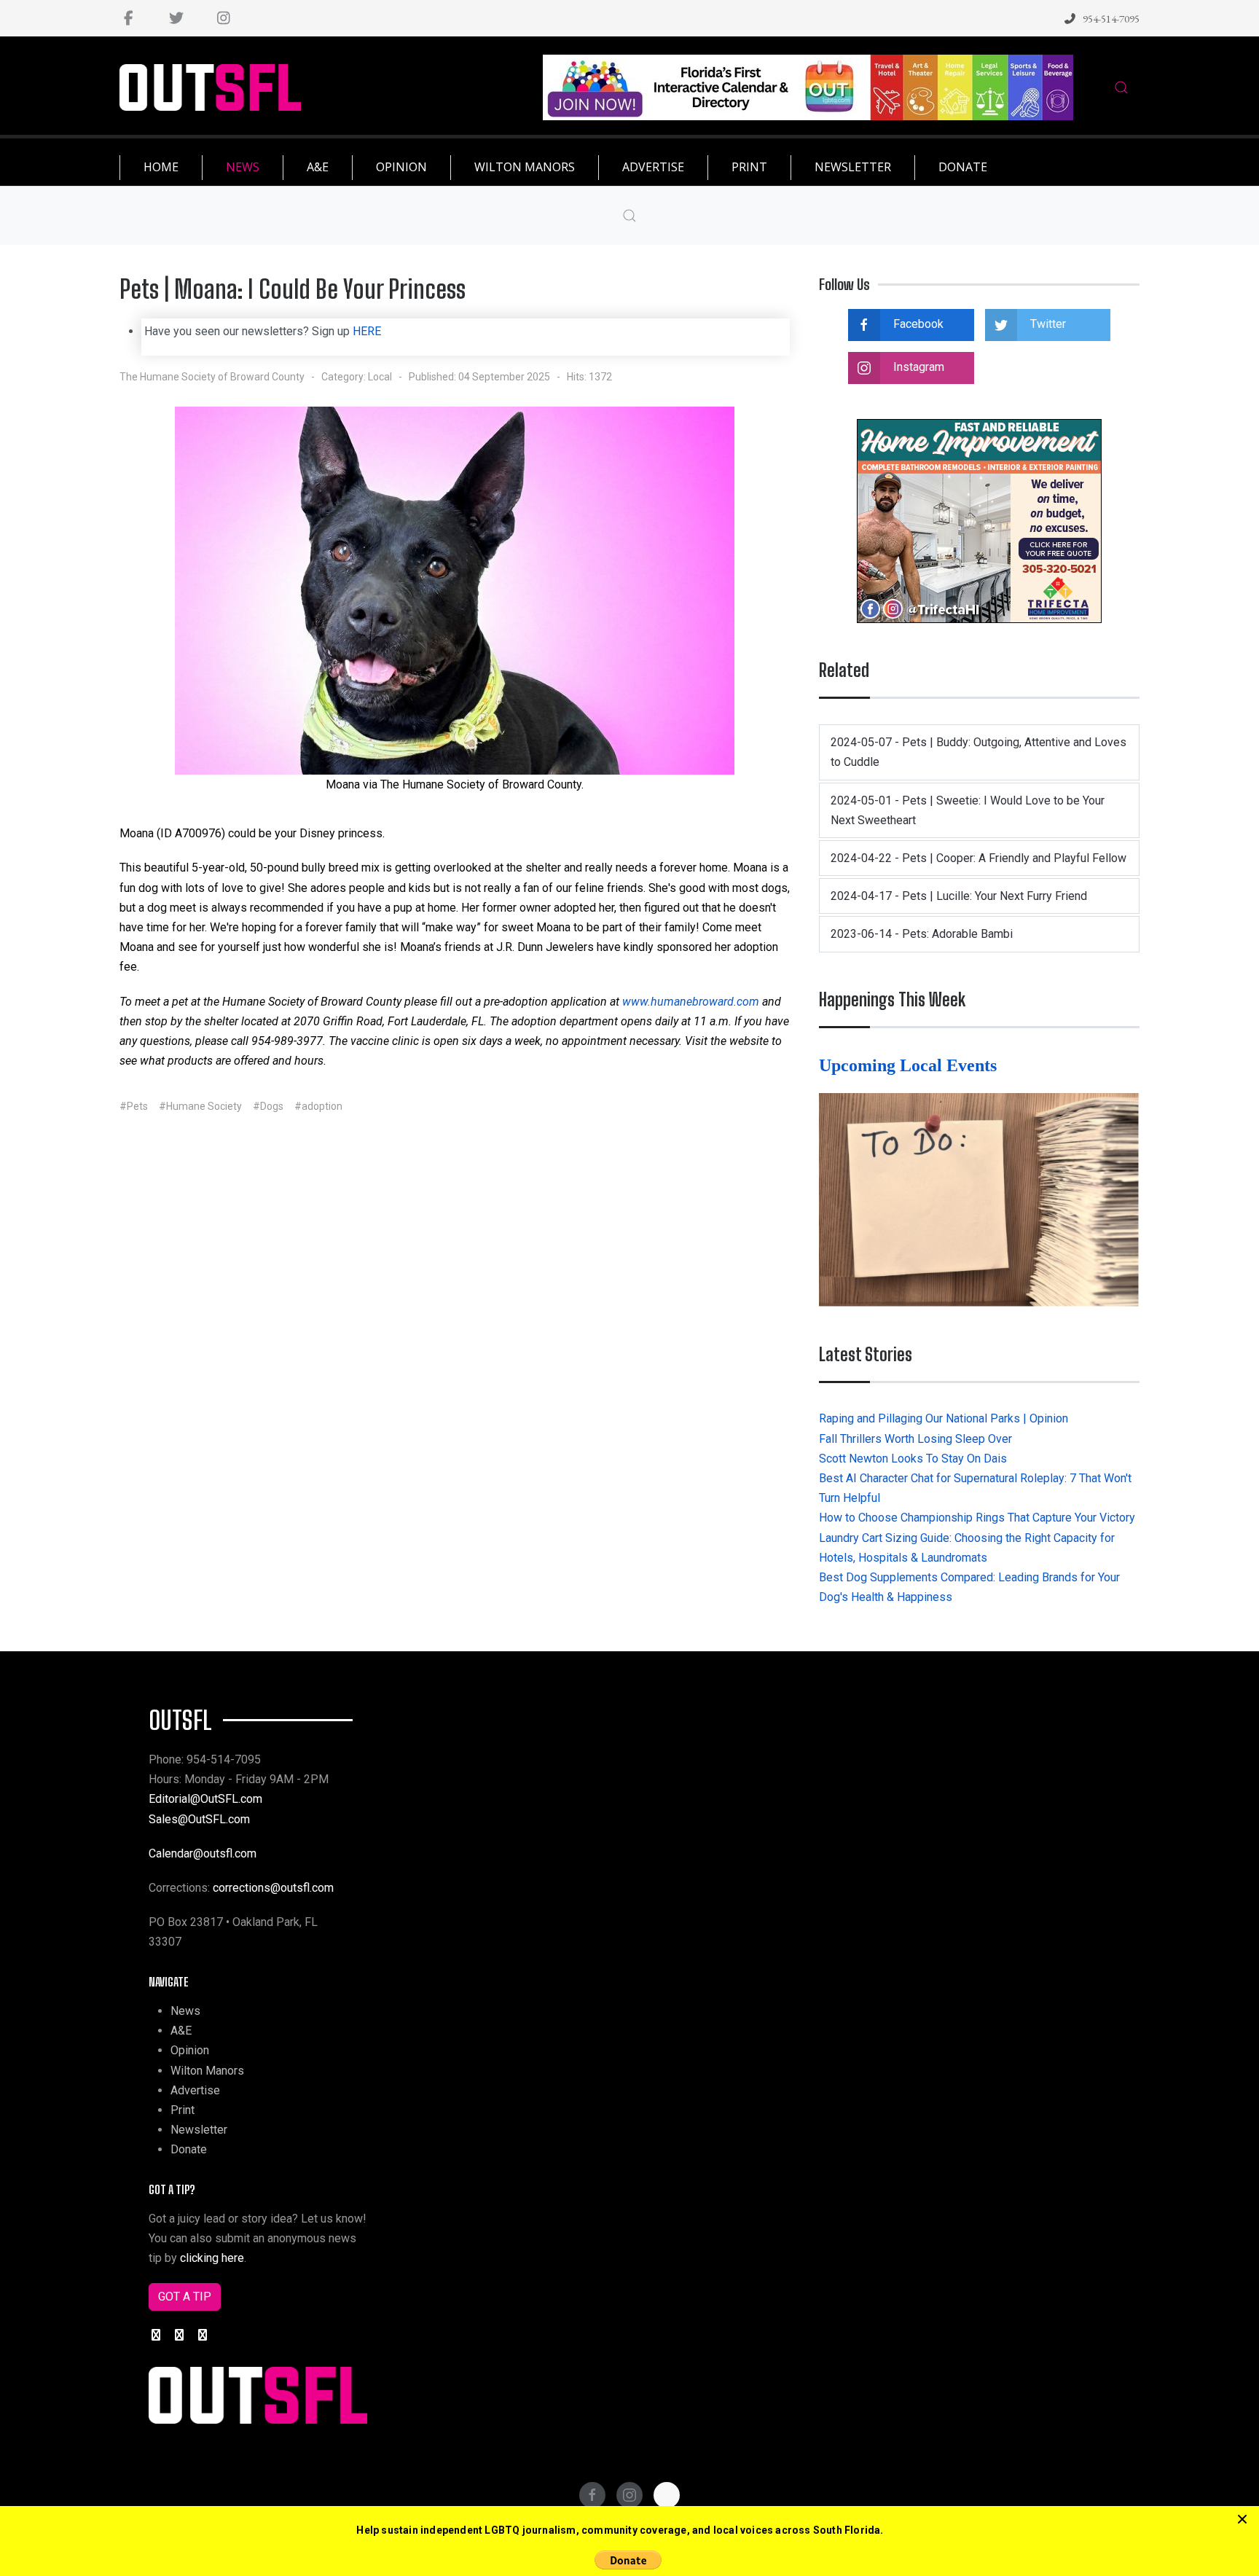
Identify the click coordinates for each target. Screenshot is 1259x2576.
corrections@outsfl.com (273, 1888)
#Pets (134, 1106)
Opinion (190, 2050)
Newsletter (199, 2130)
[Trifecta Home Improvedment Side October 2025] (979, 520)
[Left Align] (1242, 2520)
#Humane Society (200, 1106)
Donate (189, 2149)
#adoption (318, 1106)
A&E (181, 2031)
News (185, 2011)
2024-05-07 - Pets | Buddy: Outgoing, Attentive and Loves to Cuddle (978, 752)
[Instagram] (223, 18)
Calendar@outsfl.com (203, 1853)
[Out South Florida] (210, 88)
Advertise (195, 2090)
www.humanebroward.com (691, 1002)
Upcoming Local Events (910, 1065)
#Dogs (268, 1106)
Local (380, 377)
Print (183, 2110)
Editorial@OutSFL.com (205, 1799)
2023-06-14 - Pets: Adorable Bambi (922, 934)
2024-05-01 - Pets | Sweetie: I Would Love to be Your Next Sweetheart (968, 810)
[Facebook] (129, 18)
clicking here (212, 2258)
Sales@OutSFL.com (199, 1819)
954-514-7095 (1111, 19)
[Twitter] (176, 18)
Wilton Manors (207, 2071)
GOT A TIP (185, 2297)
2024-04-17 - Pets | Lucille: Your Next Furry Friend (959, 896)
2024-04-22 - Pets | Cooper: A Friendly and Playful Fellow (978, 858)
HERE (367, 331)
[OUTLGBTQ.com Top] (808, 86)
